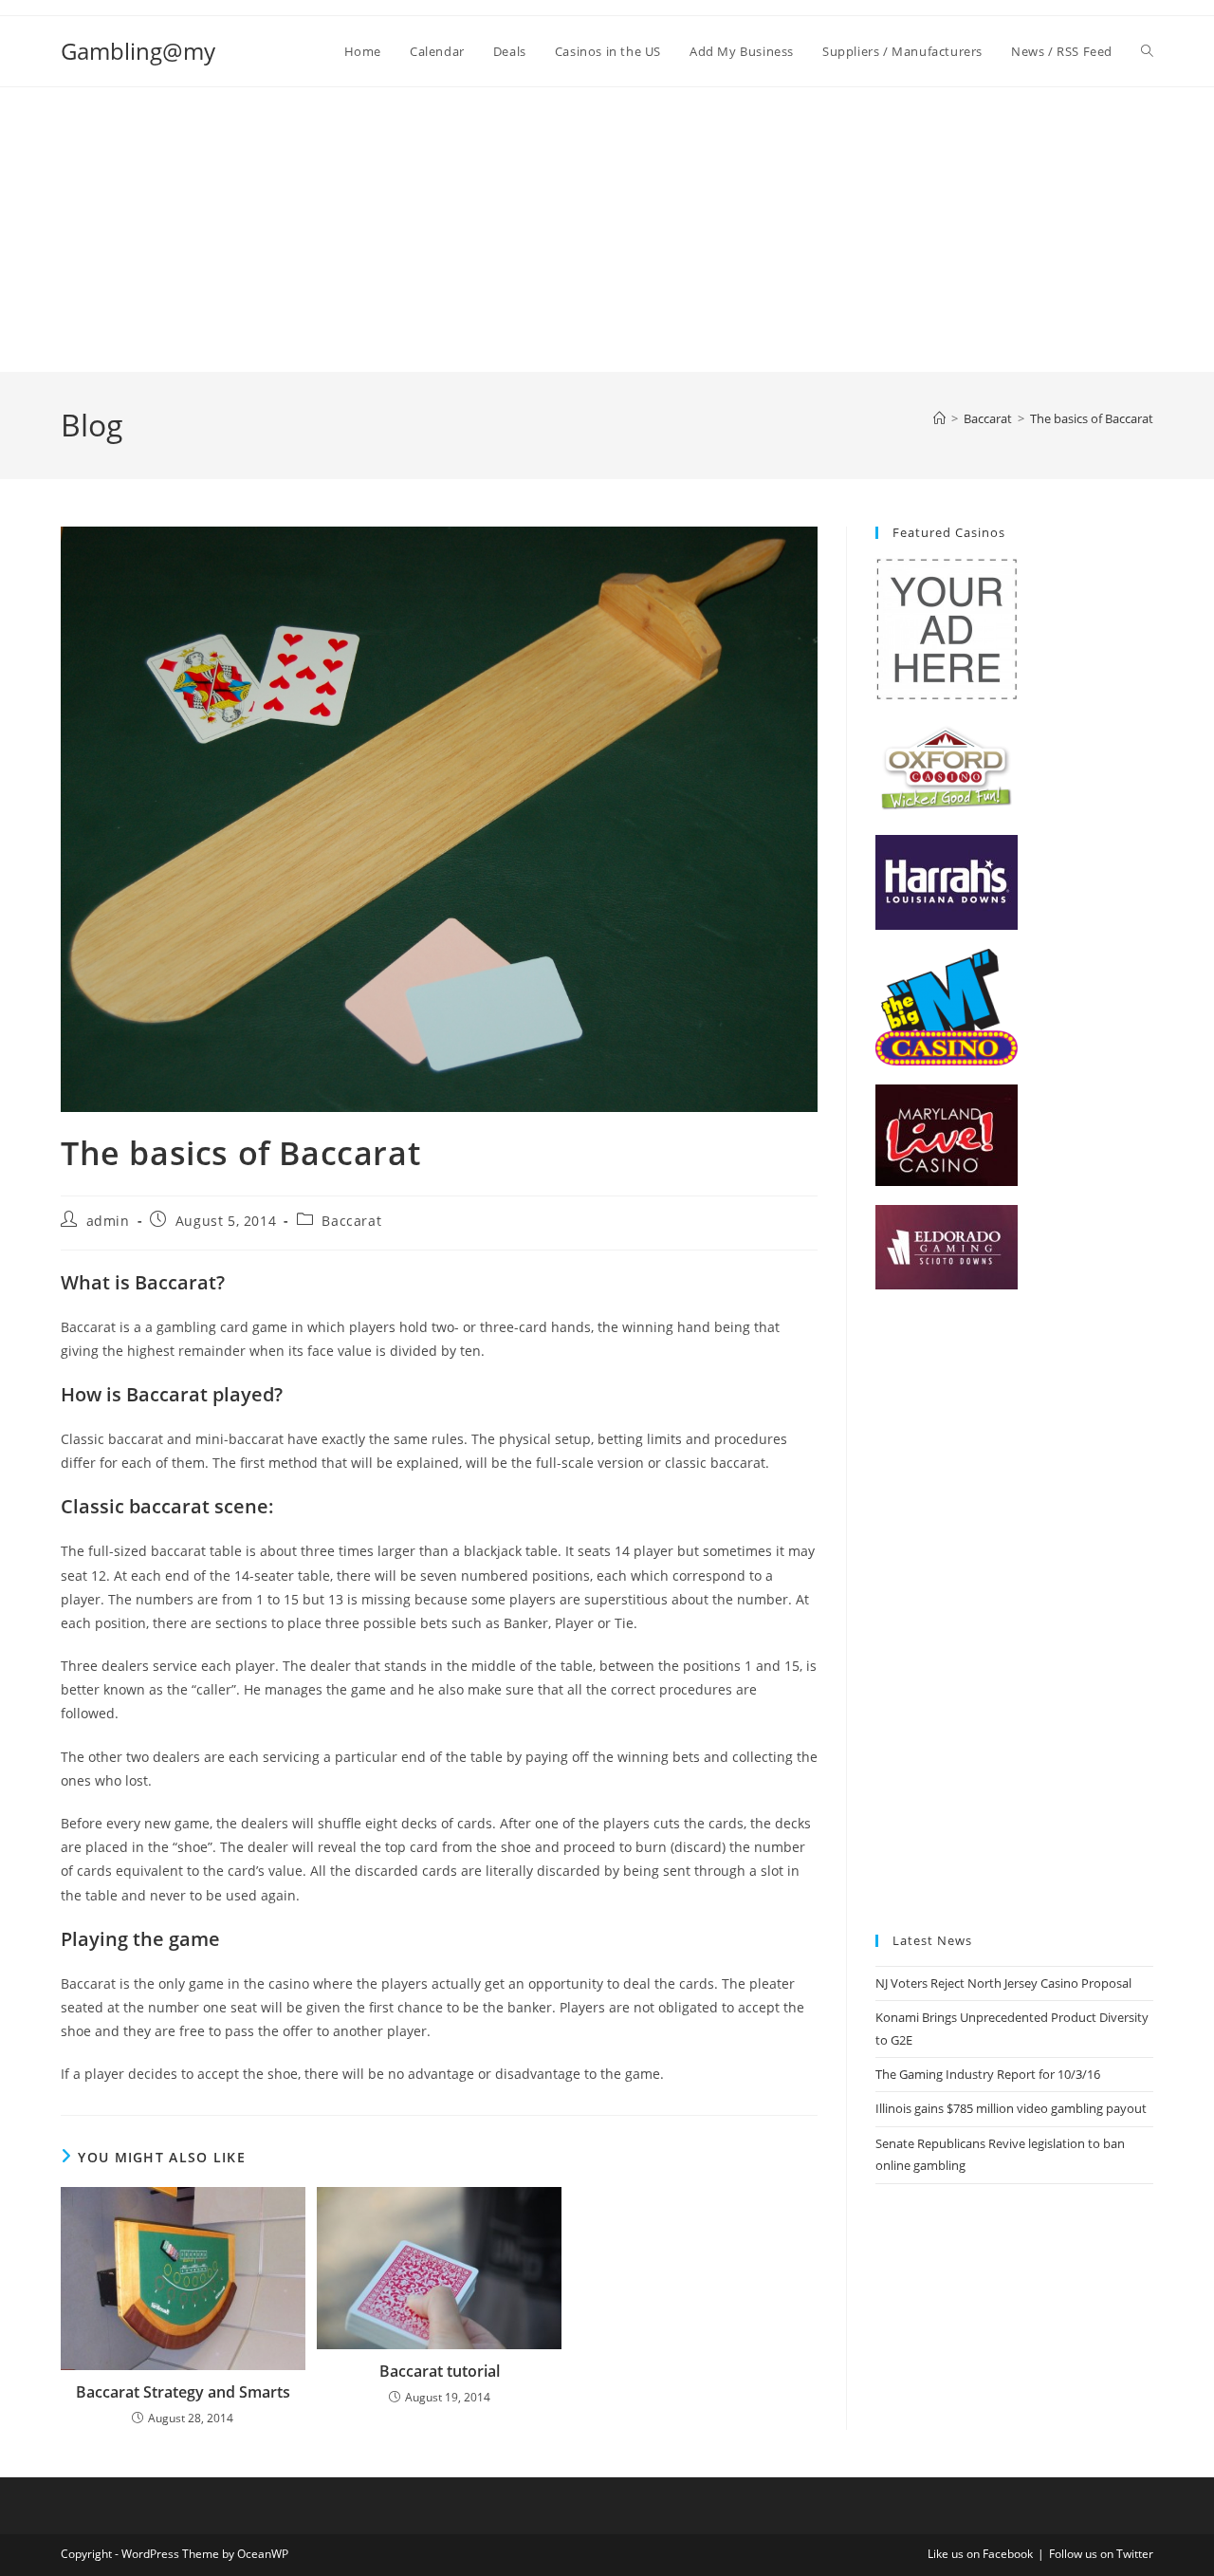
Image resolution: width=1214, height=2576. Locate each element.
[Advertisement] (607, 230)
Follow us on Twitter (1101, 2554)
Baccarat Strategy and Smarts (183, 2392)
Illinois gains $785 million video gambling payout (1011, 2108)
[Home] (939, 418)
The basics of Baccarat (1092, 418)
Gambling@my (138, 51)
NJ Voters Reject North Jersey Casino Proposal (1003, 1983)
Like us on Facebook (980, 2554)
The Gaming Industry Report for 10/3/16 (988, 2074)
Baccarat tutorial (440, 2371)
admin (108, 1221)
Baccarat (351, 1221)
